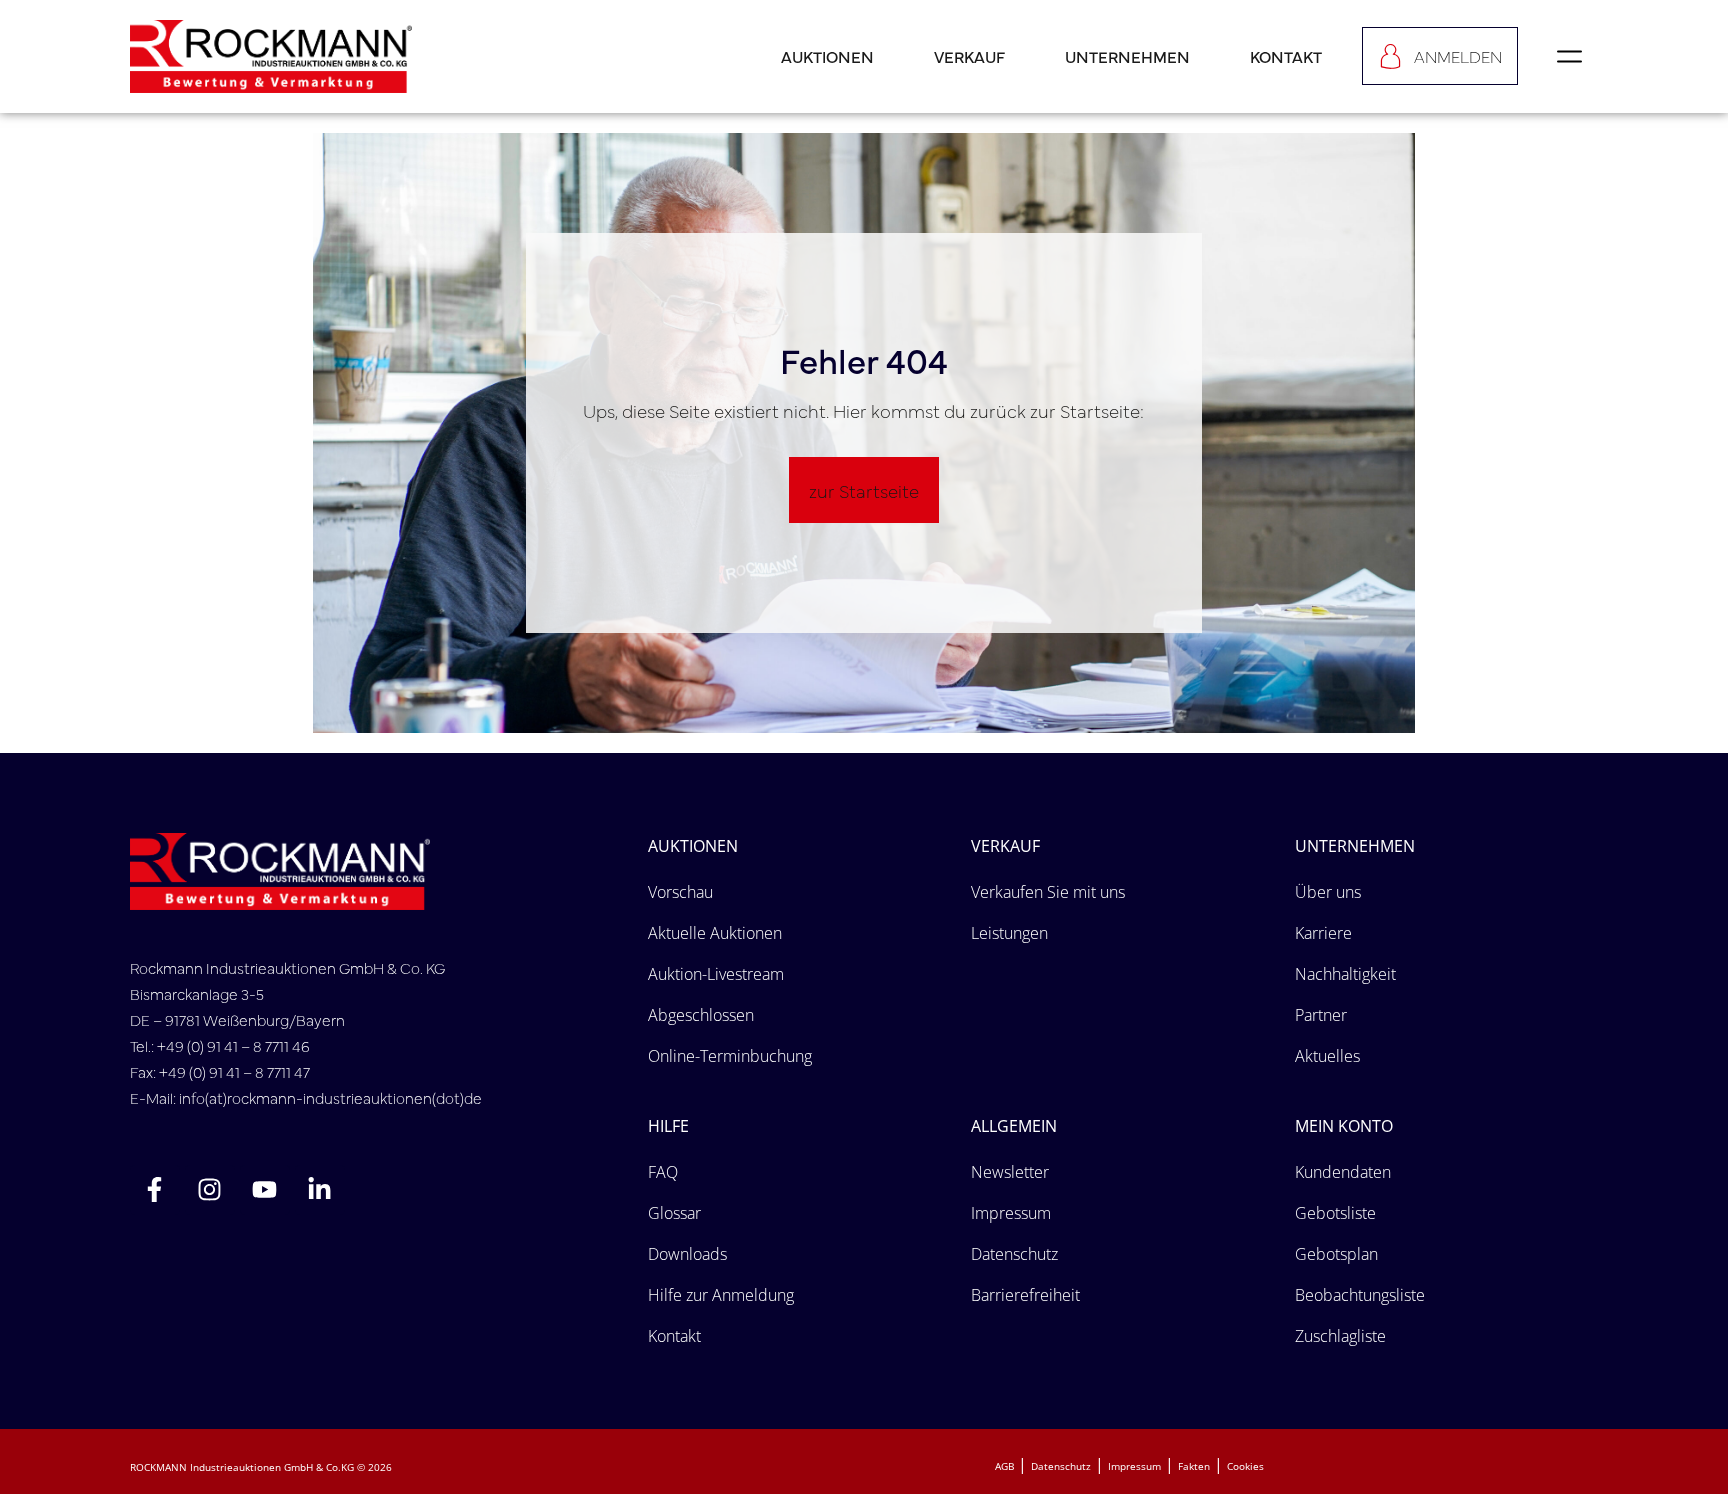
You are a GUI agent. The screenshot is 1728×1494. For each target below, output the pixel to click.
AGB (1004, 1466)
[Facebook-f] (155, 1190)
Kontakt (1286, 56)
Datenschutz (1061, 1466)
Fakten (1194, 1466)
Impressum (1134, 1466)
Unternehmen (1127, 56)
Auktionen (827, 56)
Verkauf (969, 56)
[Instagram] (210, 1190)
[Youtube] (265, 1190)
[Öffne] (1569, 56)
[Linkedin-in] (320, 1190)
